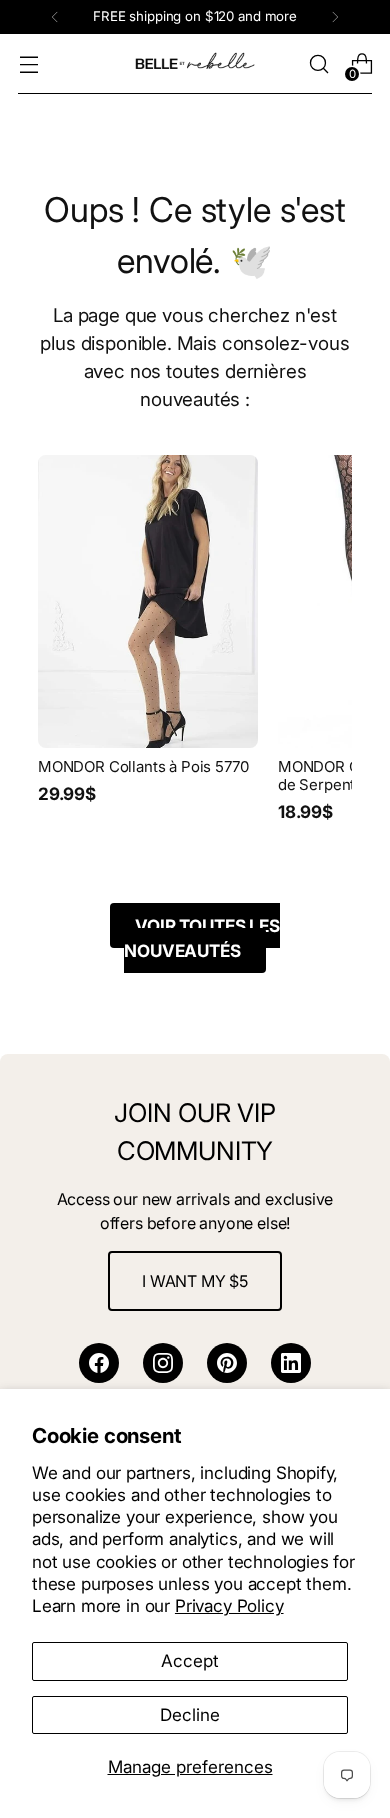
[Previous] (55, 17)
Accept (190, 1660)
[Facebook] (99, 1363)
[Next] (335, 17)
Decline (190, 1714)
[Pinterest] (227, 1363)
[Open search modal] (318, 64)
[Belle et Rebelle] (195, 64)
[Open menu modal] (28, 64)
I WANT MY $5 (195, 1281)
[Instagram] (163, 1363)
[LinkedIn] (291, 1363)
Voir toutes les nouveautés (201, 938)
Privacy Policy (229, 1605)
